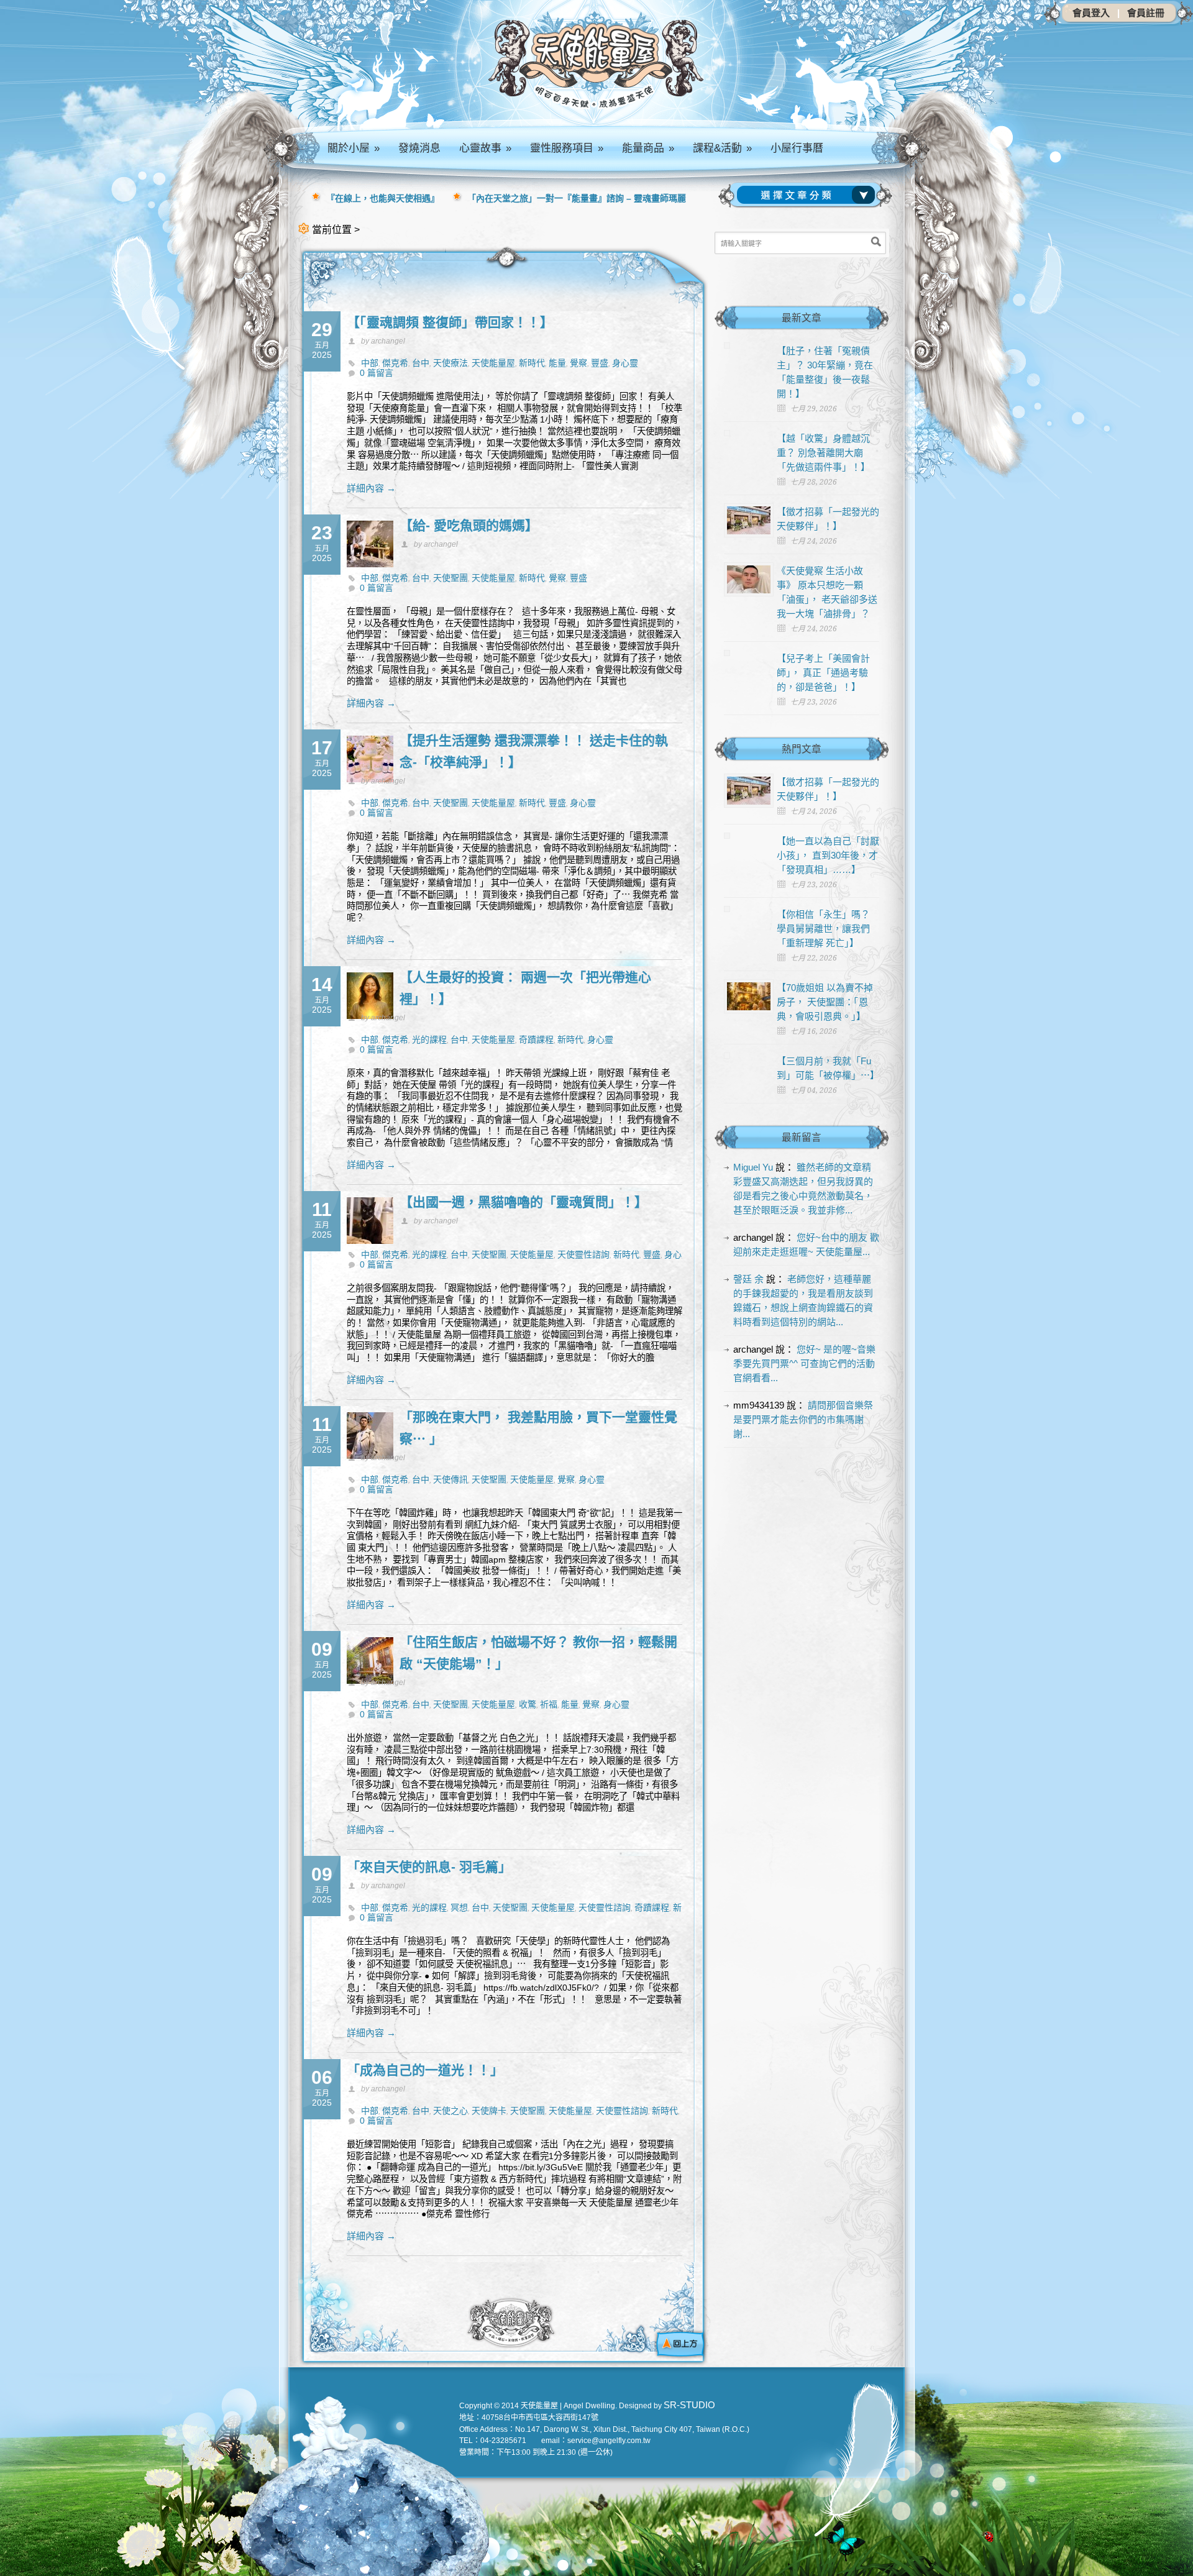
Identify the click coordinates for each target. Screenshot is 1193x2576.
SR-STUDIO (689, 2405)
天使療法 (450, 363)
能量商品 (648, 148)
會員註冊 (1146, 13)
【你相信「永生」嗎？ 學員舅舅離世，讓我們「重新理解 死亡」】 (823, 929)
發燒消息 (419, 148)
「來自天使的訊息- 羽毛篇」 (429, 1867)
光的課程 (429, 1039)
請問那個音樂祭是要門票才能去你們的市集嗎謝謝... (803, 1419)
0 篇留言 (377, 373)
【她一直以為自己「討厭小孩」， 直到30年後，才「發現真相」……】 (828, 855)
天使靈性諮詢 (583, 1254)
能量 (557, 363)
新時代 (532, 363)
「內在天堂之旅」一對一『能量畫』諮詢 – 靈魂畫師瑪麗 (577, 198)
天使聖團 (450, 578)
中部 (370, 363)
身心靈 (625, 363)
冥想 (459, 1907)
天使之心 (450, 2111)
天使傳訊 (450, 1479)
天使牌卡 (489, 2111)
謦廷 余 (748, 1279)
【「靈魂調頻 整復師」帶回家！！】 (450, 322)
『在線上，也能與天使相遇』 (383, 198)
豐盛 (600, 363)
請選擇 (808, 195)
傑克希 (395, 363)
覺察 (578, 363)
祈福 (549, 1704)
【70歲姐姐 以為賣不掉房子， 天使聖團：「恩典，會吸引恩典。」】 (825, 1002)
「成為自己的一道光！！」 (425, 2070)
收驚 (528, 1704)
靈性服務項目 (567, 148)
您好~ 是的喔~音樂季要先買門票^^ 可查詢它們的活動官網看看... (804, 1363)
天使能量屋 (493, 363)
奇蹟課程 (536, 1039)
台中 (421, 363)
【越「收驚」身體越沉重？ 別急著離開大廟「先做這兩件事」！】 (823, 453)
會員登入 (1091, 13)
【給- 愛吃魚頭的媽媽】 (469, 525)
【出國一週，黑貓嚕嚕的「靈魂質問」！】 (523, 1202)
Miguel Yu (753, 1167)
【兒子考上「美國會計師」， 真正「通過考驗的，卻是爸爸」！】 (823, 673)
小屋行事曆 (797, 148)
